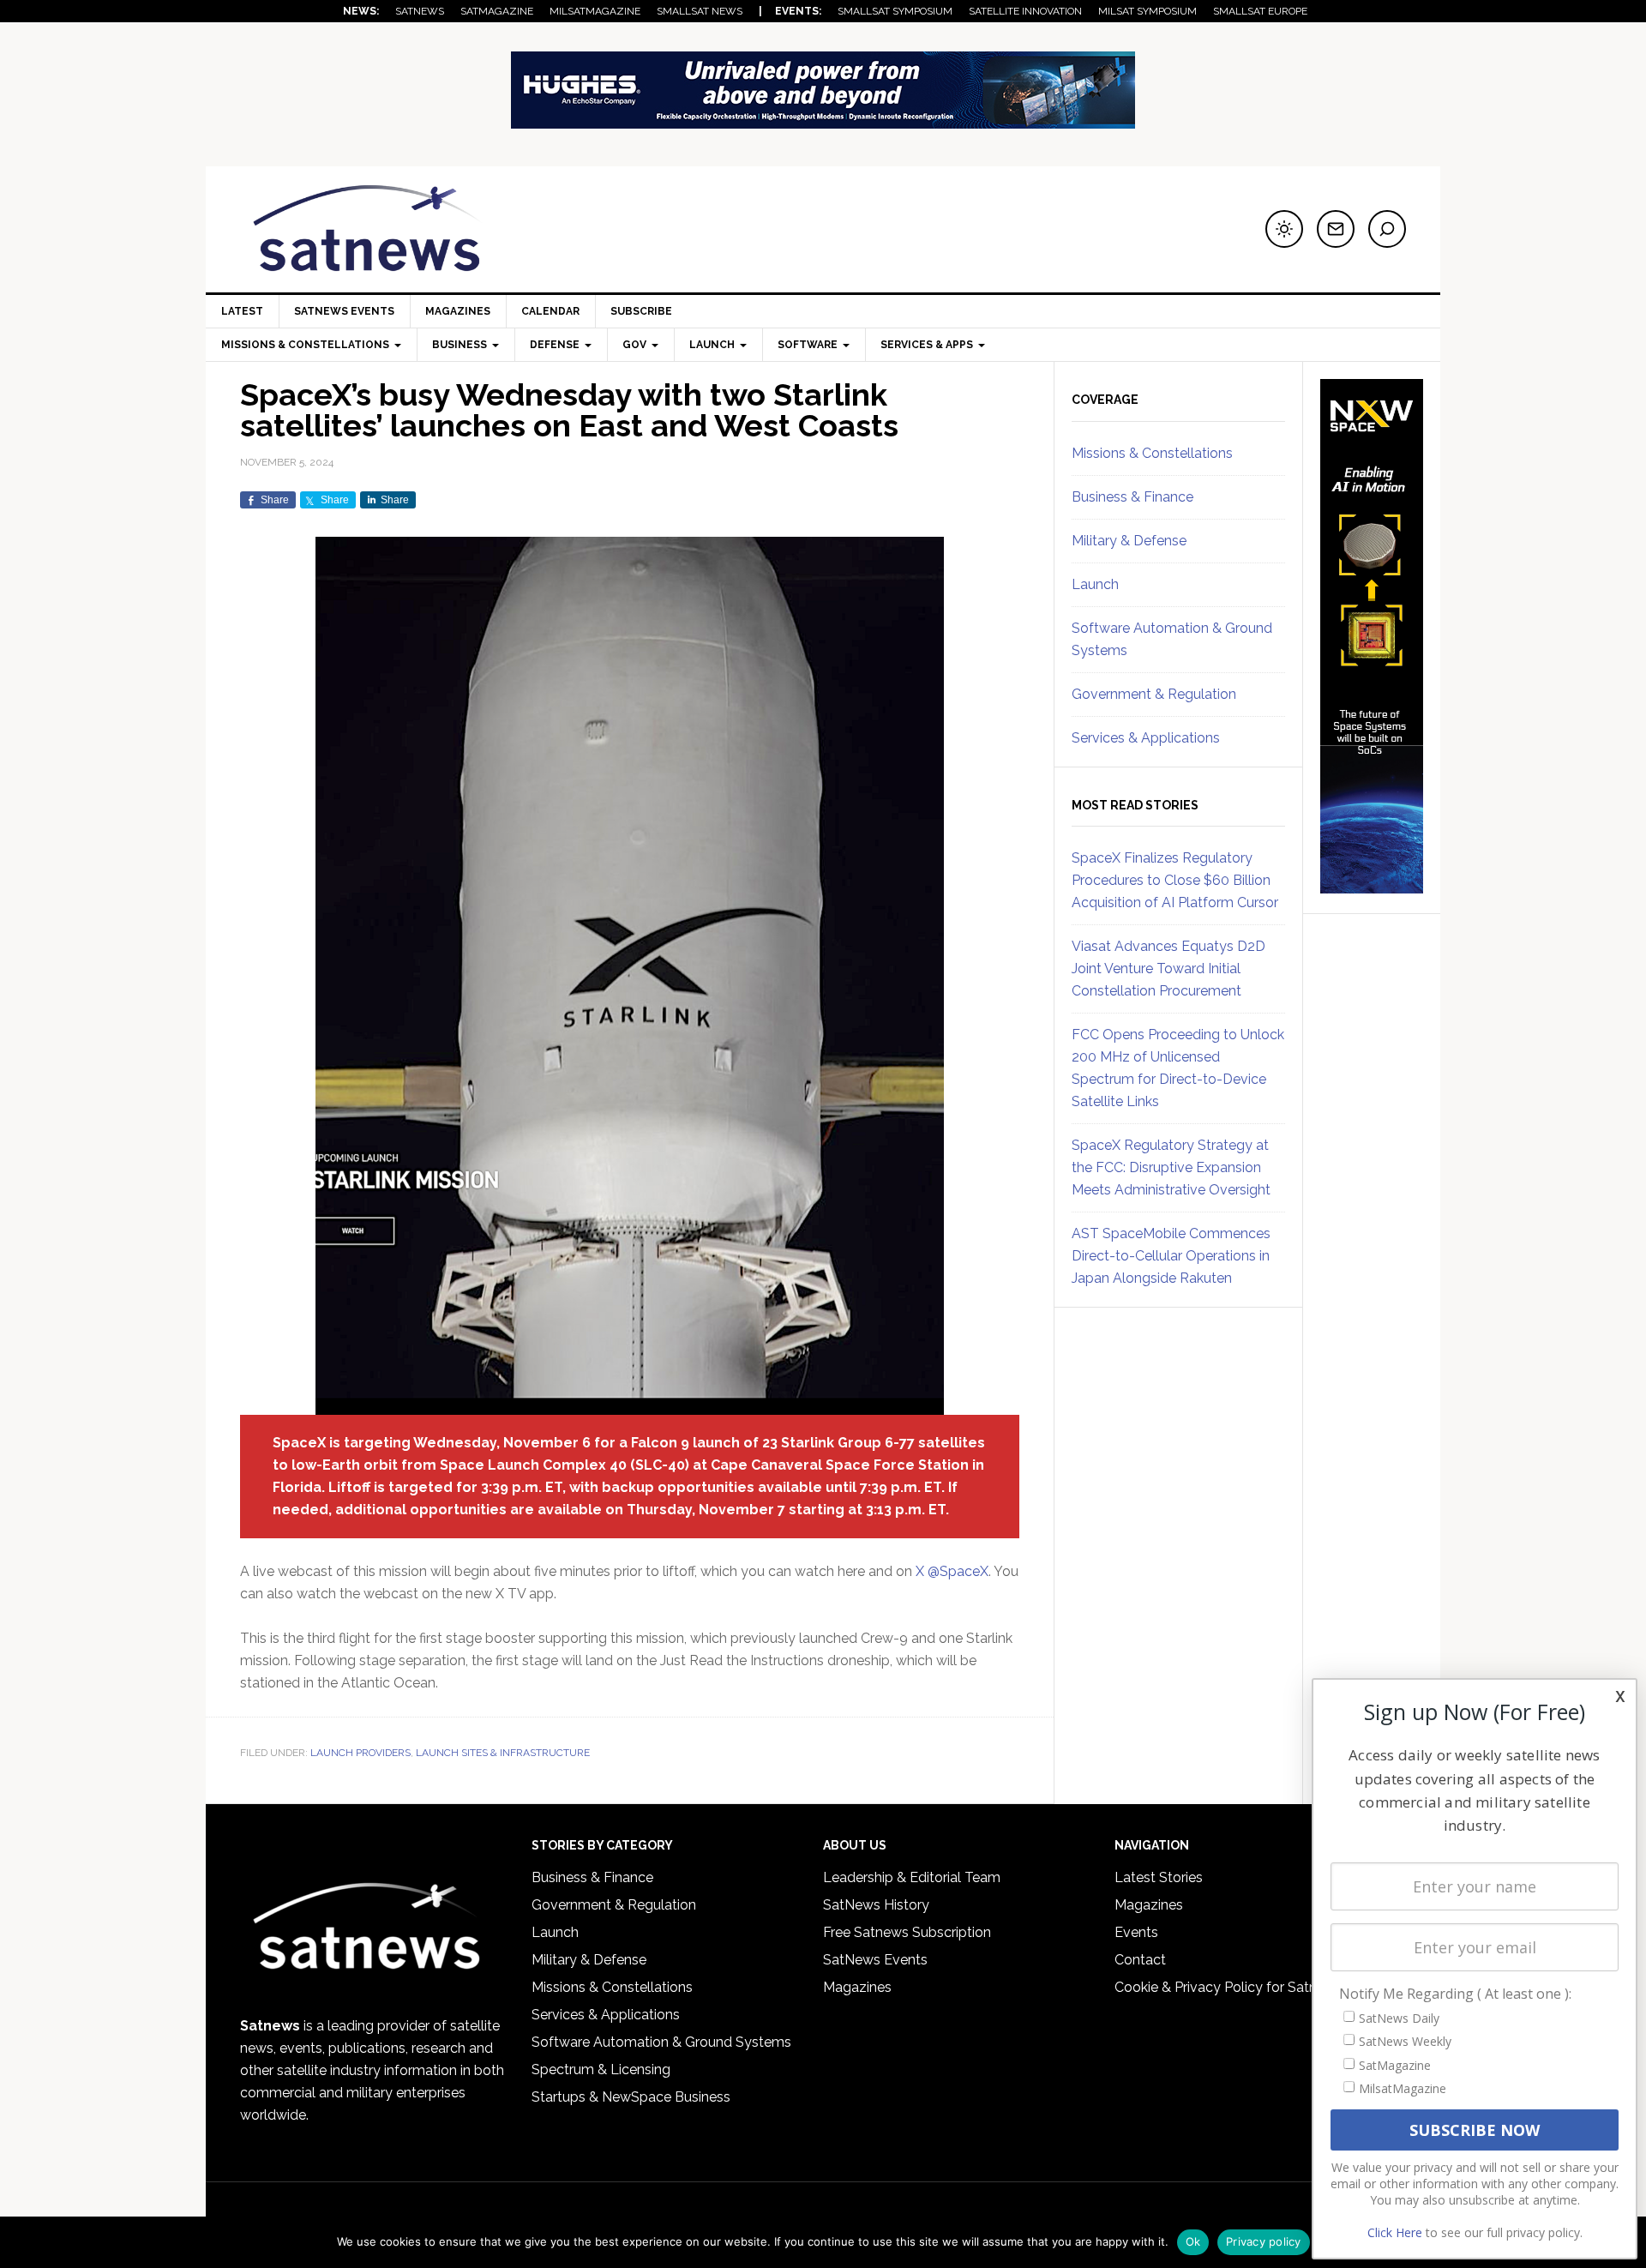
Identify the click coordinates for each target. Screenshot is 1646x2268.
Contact (1140, 1960)
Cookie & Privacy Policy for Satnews (1228, 1987)
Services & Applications (1146, 738)
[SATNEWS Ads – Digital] (823, 120)
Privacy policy (1264, 2241)
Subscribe (641, 311)
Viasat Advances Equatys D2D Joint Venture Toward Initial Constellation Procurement (1168, 969)
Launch (1095, 584)
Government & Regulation (1154, 694)
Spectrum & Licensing (601, 2069)
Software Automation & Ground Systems (661, 2042)
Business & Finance (1132, 497)
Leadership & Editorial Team (912, 1877)
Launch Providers (360, 1753)
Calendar (550, 311)
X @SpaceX (952, 1571)
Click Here (1395, 2232)
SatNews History (876, 1905)
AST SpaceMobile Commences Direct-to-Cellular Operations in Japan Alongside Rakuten (1171, 1256)
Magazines (458, 311)
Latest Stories (1159, 1877)
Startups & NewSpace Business (631, 2097)
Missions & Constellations (1152, 453)
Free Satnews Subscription (907, 1932)
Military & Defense (1129, 541)
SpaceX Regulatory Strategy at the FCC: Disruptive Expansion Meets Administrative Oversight (1171, 1167)
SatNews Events (344, 311)
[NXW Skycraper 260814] (1372, 886)
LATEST (242, 311)
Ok (1193, 2241)
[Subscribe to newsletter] (1336, 229)
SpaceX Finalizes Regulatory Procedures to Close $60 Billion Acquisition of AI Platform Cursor (1175, 880)
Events (1136, 1932)
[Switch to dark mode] (1284, 229)
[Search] (1387, 229)
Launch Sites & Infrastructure (503, 1753)
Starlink (808, 1443)
